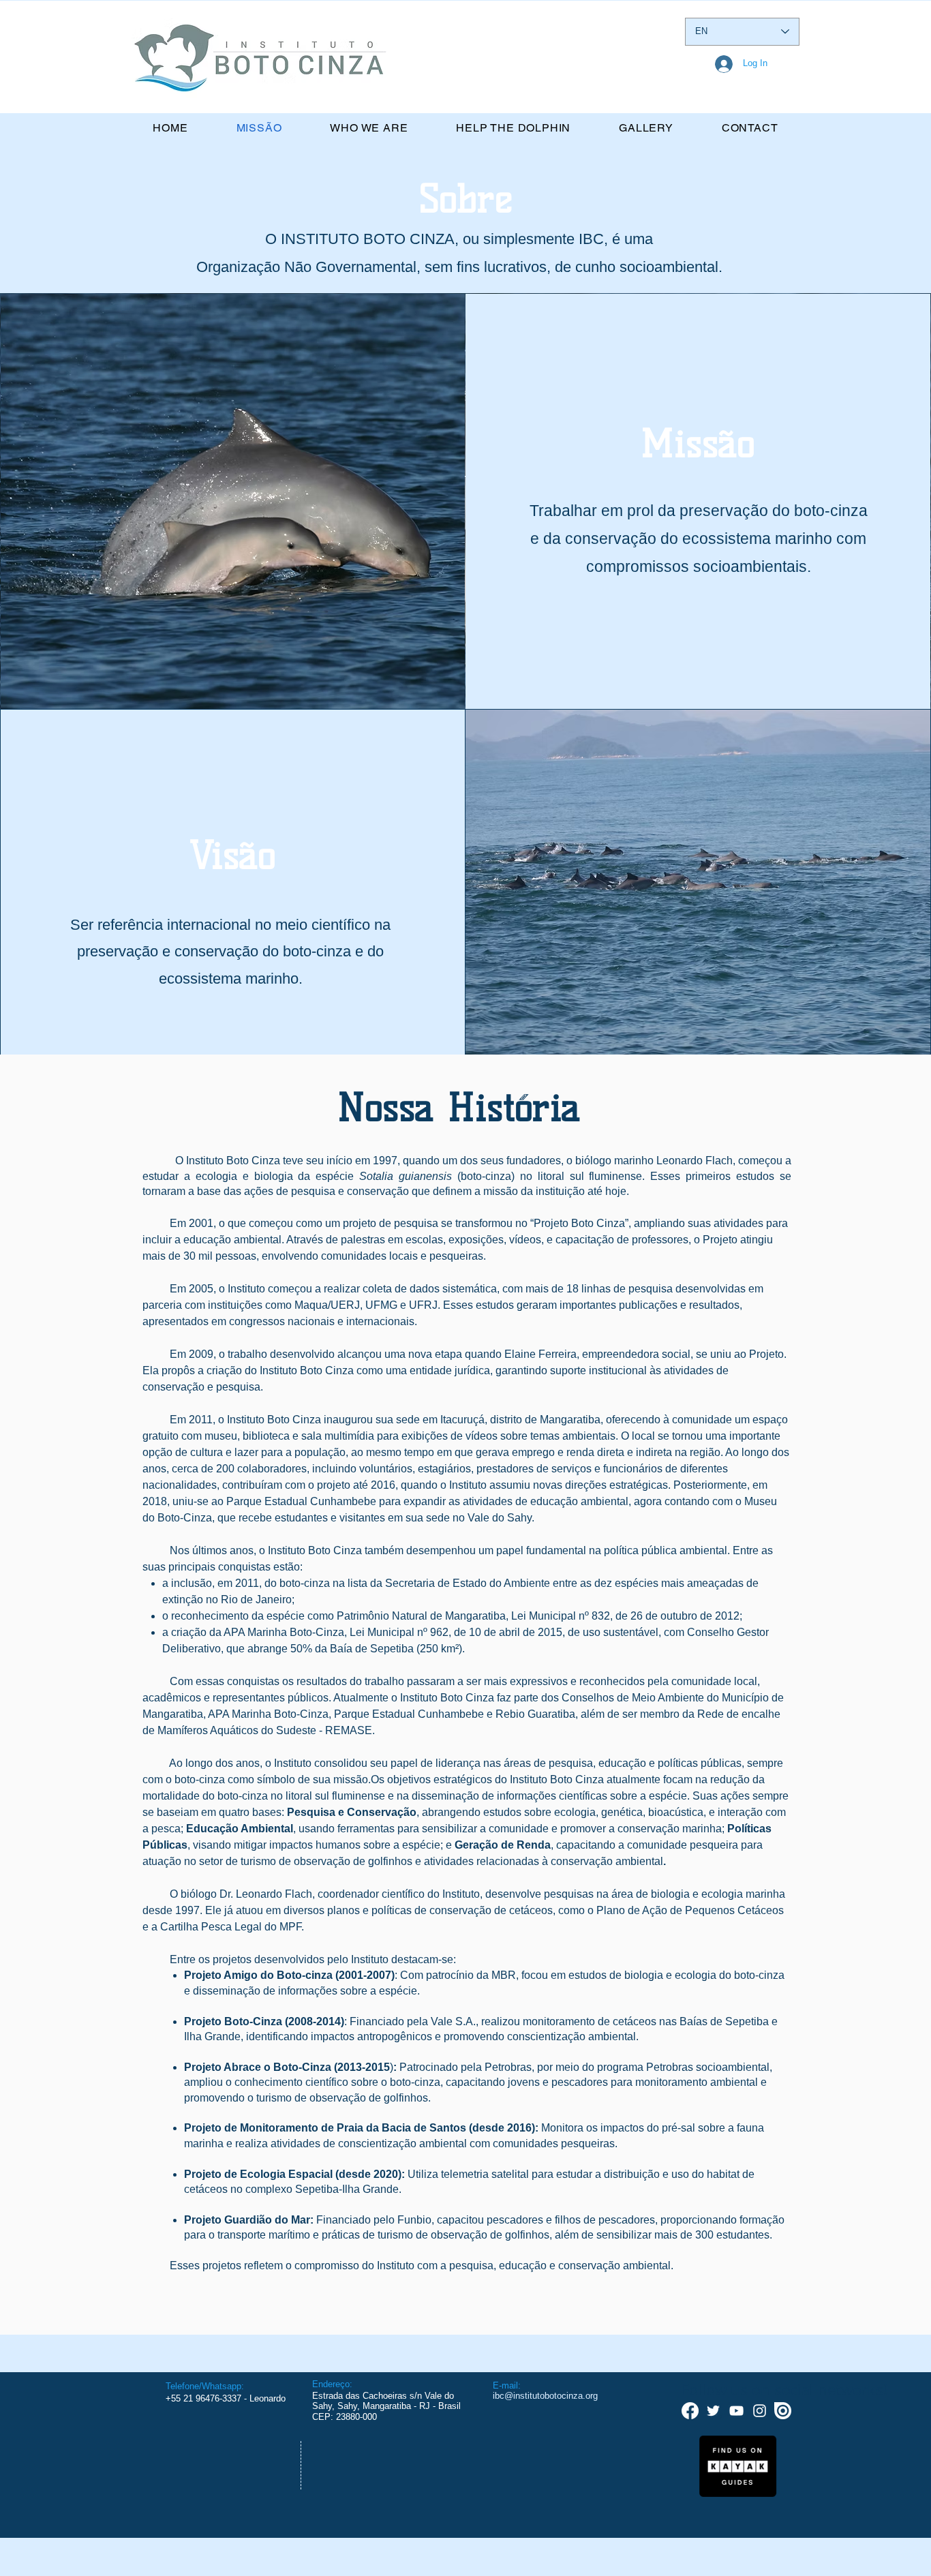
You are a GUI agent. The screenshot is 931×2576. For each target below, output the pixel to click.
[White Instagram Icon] (760, 2411)
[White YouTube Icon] (736, 2411)
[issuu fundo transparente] (783, 2411)
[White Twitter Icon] (713, 2411)
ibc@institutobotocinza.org (545, 2396)
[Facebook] (690, 2411)
